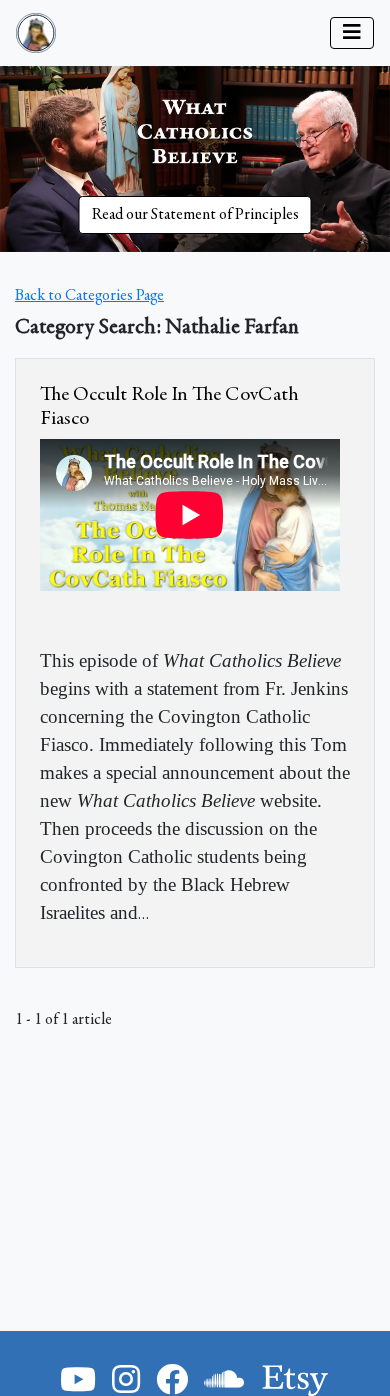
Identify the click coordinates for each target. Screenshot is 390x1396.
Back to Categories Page (89, 296)
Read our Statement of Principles (195, 215)
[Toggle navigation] (352, 33)
